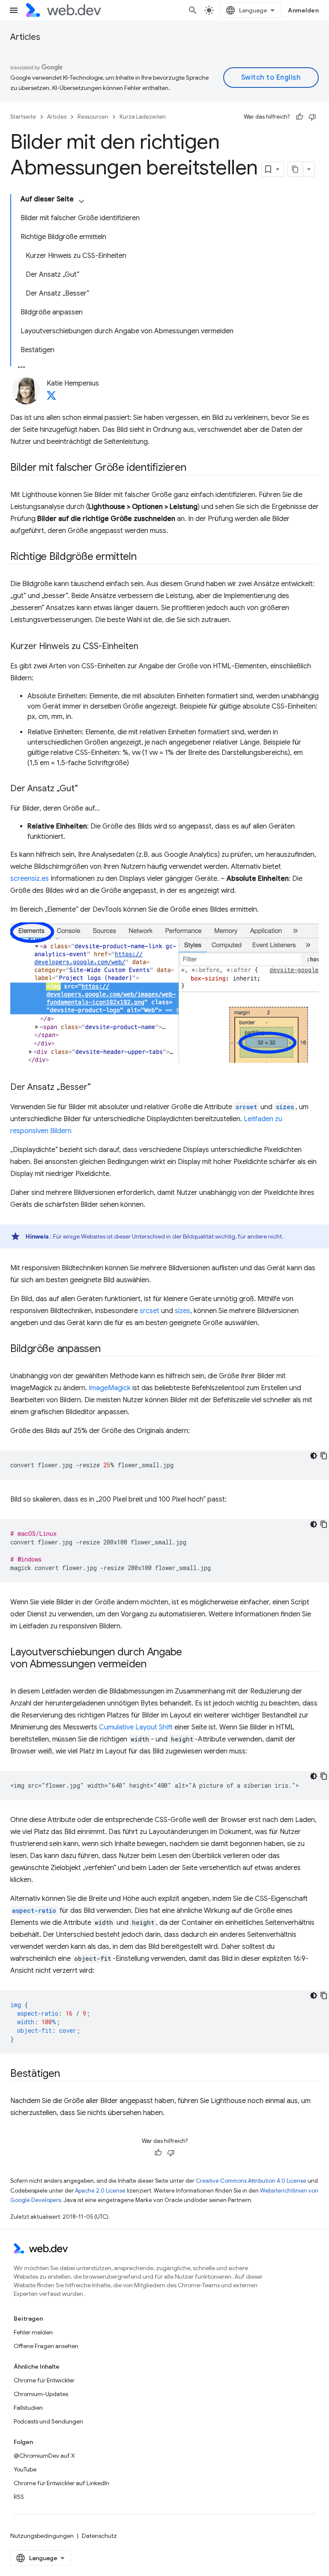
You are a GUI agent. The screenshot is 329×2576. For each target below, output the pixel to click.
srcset (150, 1311)
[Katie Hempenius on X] (51, 398)
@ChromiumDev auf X (44, 2456)
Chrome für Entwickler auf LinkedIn (61, 2483)
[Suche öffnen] (193, 10)
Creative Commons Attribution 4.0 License (251, 2181)
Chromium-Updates (41, 2394)
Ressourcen (93, 117)
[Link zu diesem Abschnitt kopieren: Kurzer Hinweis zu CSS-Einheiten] (146, 647)
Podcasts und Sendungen (48, 2421)
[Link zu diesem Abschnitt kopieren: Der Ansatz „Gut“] (86, 789)
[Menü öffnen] (14, 10)
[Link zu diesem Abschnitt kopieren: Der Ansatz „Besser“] (99, 1088)
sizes (182, 1311)
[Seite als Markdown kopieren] (296, 169)
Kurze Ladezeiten (143, 117)
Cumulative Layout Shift (136, 1727)
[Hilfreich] (299, 117)
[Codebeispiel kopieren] (324, 1456)
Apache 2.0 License (100, 2191)
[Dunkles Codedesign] (314, 1456)
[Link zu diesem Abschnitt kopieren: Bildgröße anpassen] (108, 1349)
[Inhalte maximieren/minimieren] (81, 201)
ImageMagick (110, 1388)
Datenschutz (99, 2536)
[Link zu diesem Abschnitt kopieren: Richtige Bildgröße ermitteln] (144, 557)
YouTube (25, 2469)
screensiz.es (30, 879)
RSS (19, 2497)
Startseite (23, 117)
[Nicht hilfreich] (312, 117)
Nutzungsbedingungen (42, 2536)
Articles (25, 37)
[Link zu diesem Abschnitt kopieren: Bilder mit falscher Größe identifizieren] (194, 468)
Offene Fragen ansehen (46, 2346)
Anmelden (303, 10)
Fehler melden (33, 2332)
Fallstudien (28, 2408)
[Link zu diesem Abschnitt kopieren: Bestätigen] (68, 2074)
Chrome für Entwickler (44, 2380)
